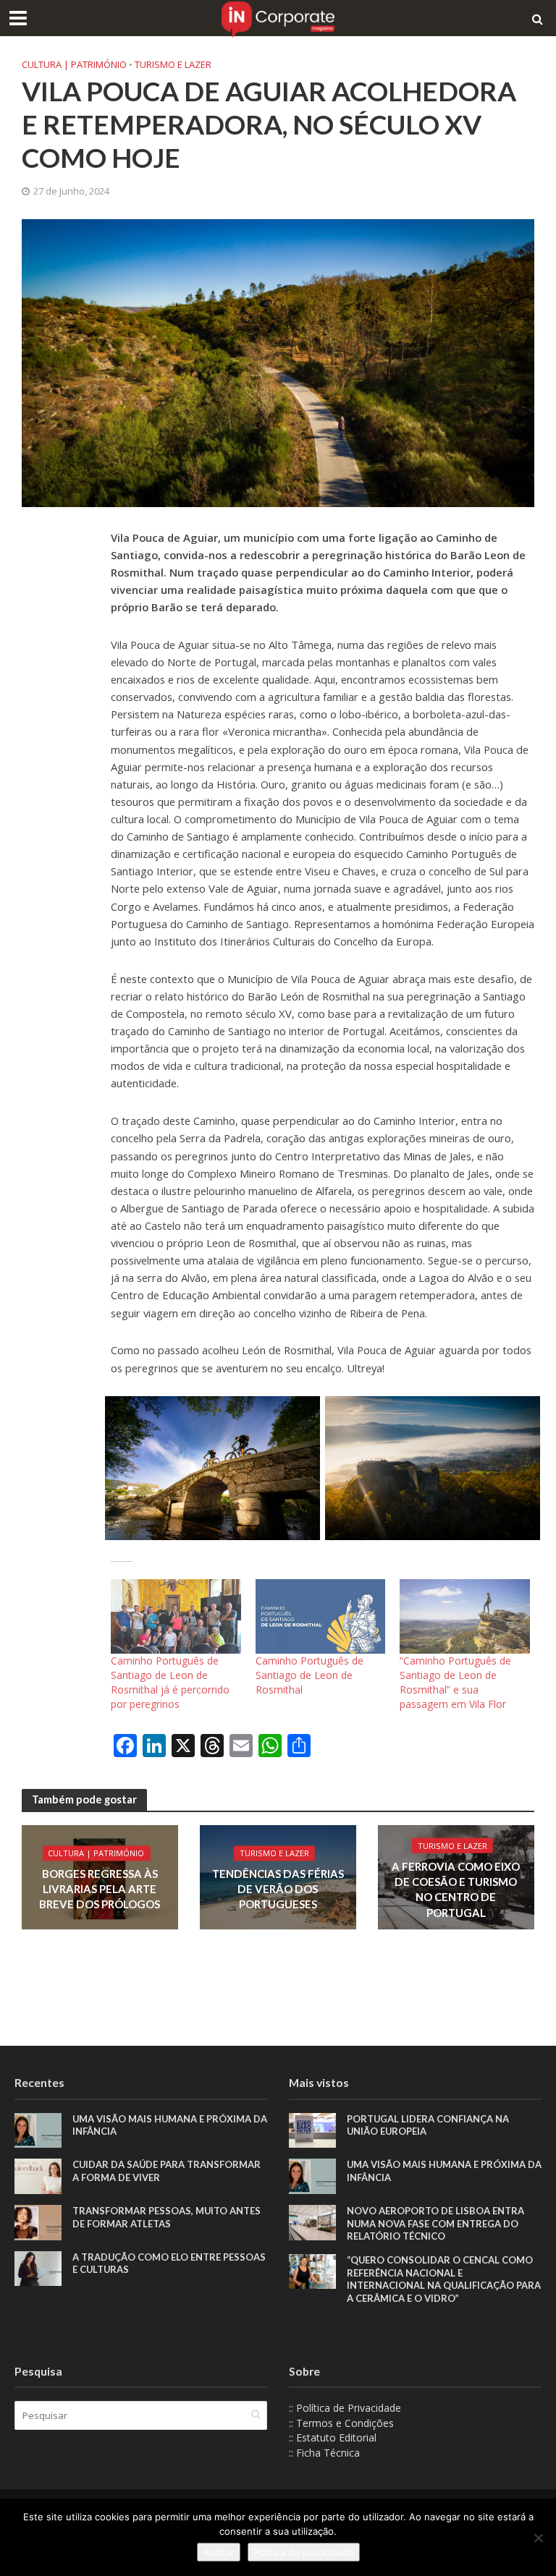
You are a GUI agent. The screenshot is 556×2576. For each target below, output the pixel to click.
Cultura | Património (74, 64)
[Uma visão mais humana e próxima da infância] (38, 2129)
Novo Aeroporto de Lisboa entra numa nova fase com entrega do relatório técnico (435, 2223)
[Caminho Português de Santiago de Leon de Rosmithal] (321, 1616)
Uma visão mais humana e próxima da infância (170, 2125)
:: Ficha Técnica (324, 2453)
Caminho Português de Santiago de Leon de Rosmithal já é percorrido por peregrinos (170, 1682)
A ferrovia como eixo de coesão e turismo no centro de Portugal (456, 1889)
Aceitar (219, 2552)
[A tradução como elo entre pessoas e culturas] (38, 2267)
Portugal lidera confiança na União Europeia (428, 2125)
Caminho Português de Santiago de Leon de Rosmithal (309, 1675)
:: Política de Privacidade (345, 2408)
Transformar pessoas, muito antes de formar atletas (167, 2217)
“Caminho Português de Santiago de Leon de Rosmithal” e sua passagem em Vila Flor (455, 1682)
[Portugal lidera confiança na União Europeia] (312, 2129)
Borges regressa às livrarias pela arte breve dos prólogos (100, 1889)
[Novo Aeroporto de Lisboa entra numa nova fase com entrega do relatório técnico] (312, 2221)
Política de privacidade (304, 2552)
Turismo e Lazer (173, 64)
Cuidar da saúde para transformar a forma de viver (167, 2171)
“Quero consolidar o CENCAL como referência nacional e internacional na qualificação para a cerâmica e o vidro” (444, 2279)
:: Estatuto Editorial (333, 2437)
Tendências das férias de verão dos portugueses (278, 1889)
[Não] (538, 2538)
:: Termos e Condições (341, 2423)
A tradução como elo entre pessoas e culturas (169, 2263)
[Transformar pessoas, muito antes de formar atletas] (38, 2221)
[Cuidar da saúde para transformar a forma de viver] (38, 2175)
